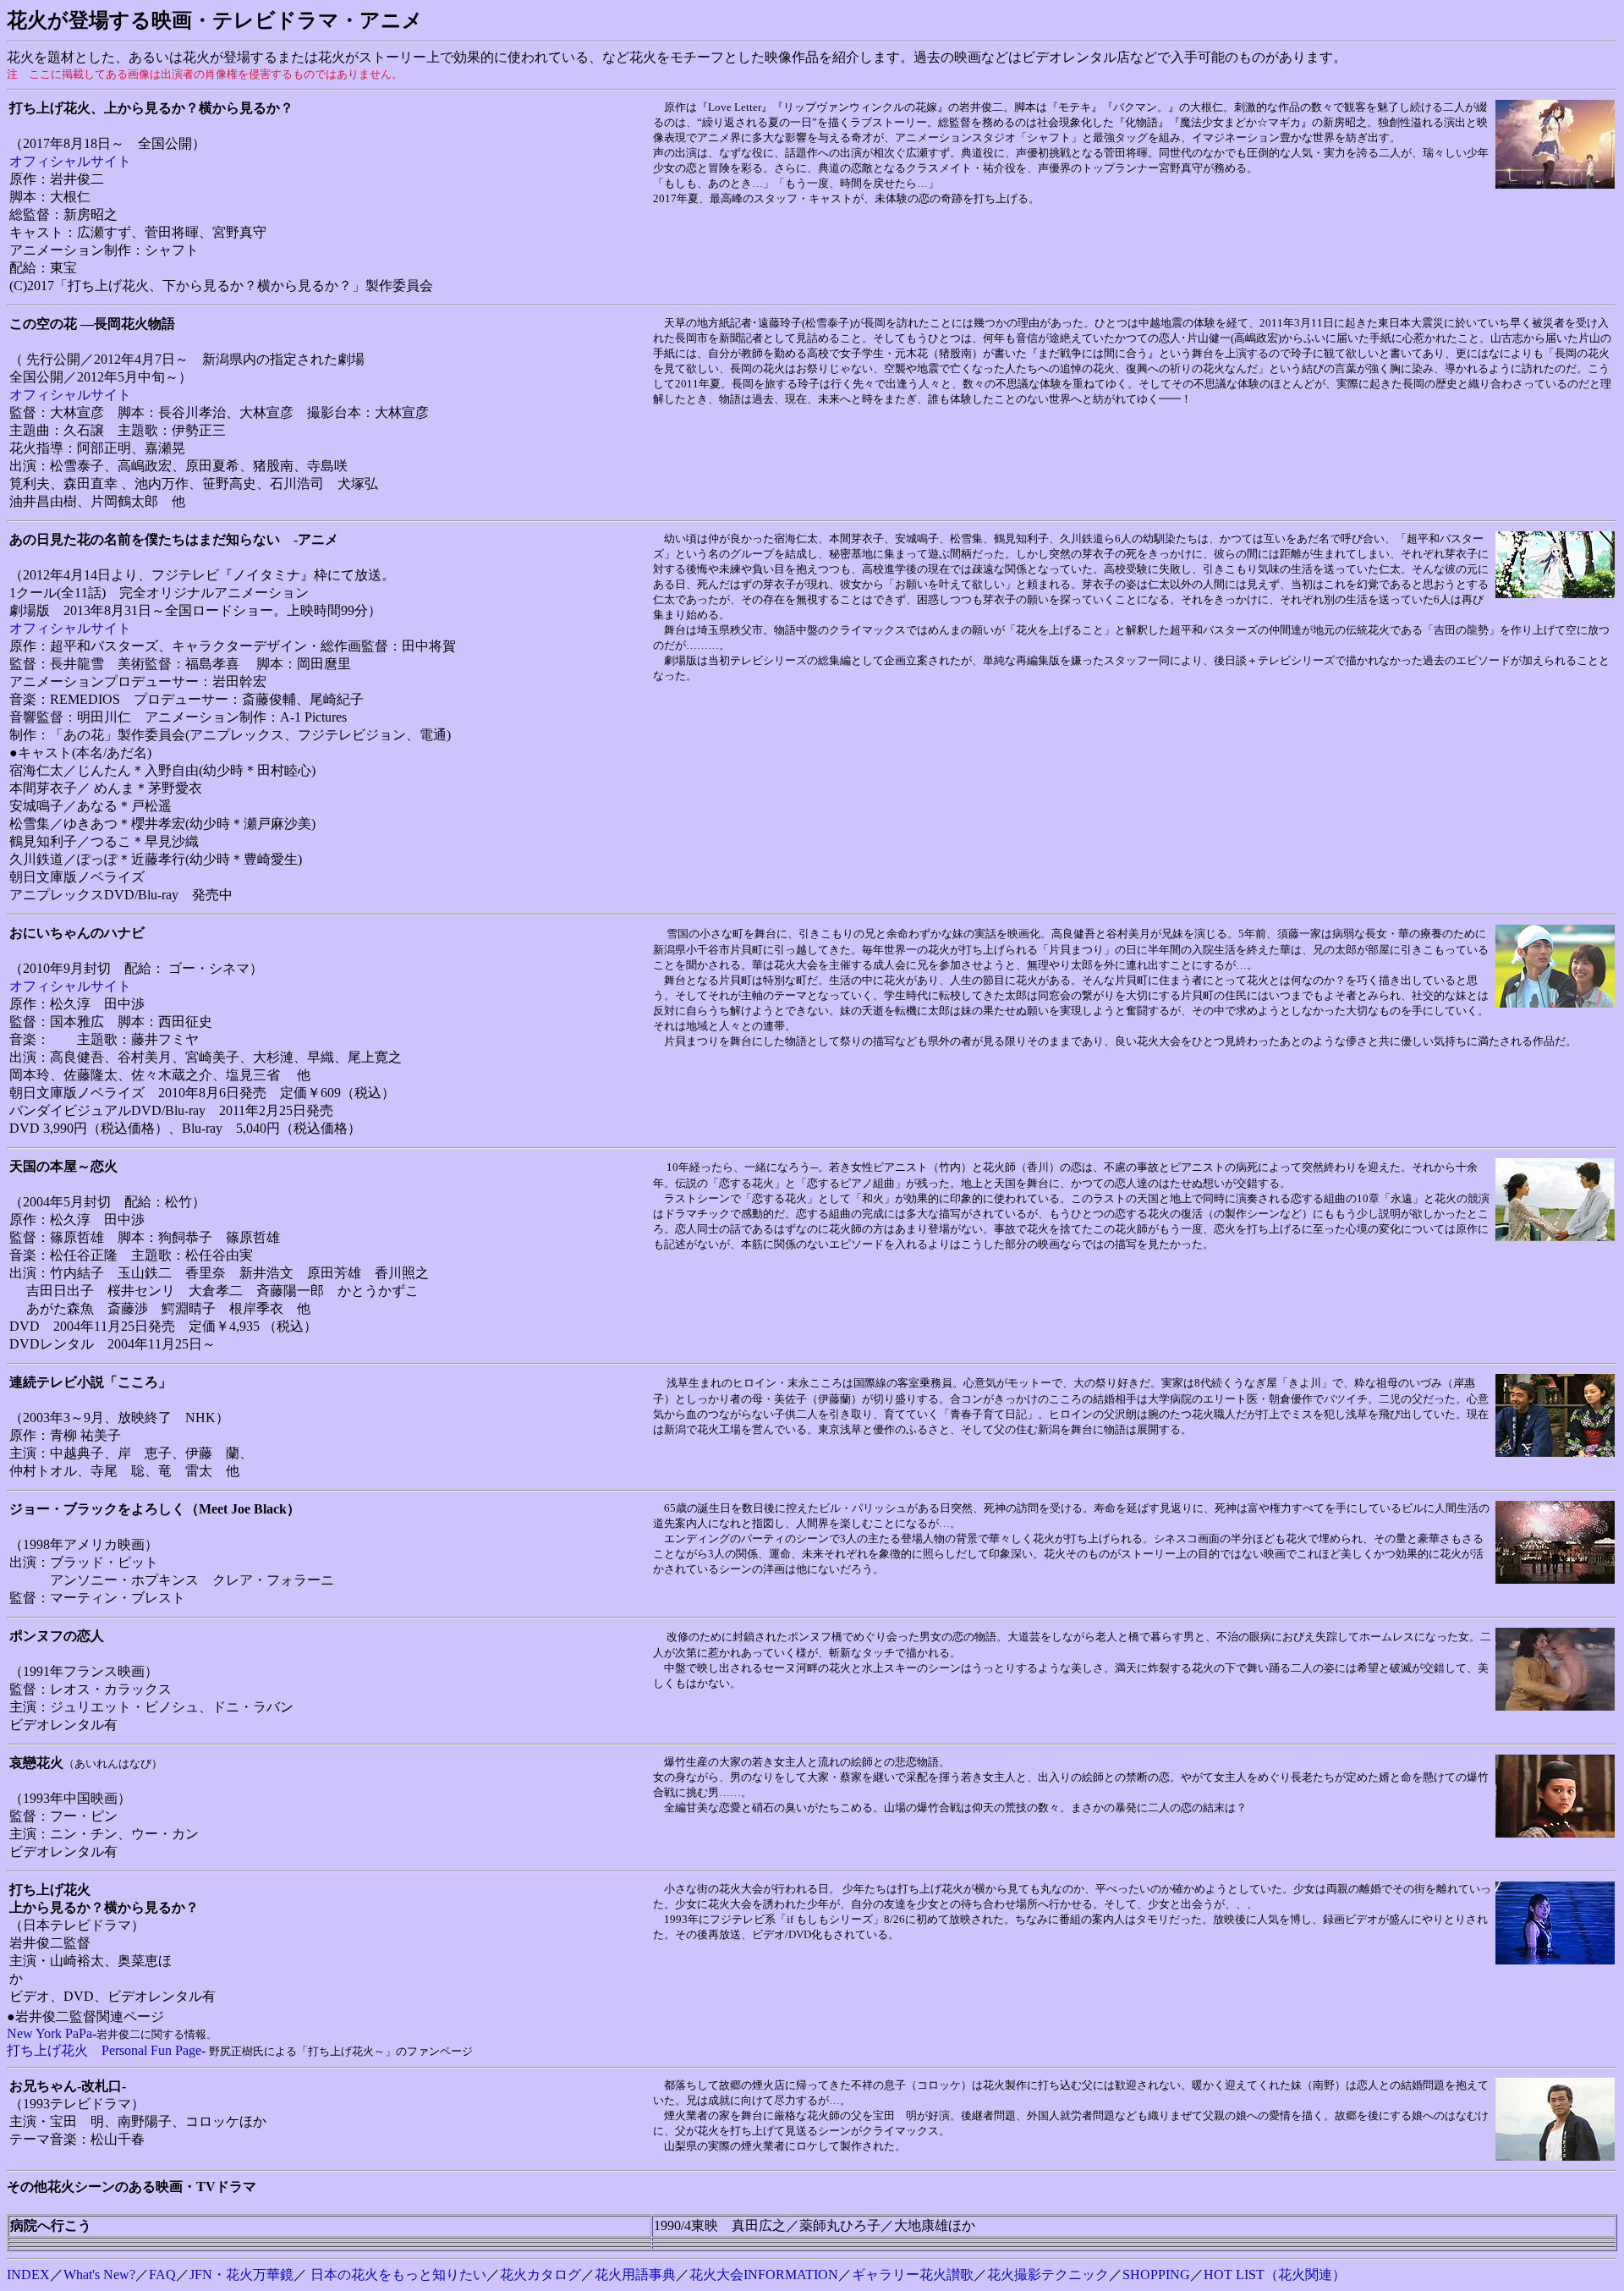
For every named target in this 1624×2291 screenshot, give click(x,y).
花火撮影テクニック (1048, 2275)
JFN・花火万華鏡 (241, 2275)
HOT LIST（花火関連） (1275, 2275)
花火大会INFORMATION (764, 2275)
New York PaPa (49, 2033)
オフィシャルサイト (70, 161)
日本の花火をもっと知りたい (398, 2275)
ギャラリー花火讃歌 (913, 2275)
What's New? (99, 2275)
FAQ (162, 2275)
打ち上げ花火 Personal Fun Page (104, 2050)
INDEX (28, 2275)
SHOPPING (1156, 2275)
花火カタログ (540, 2275)
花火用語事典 (635, 2275)
